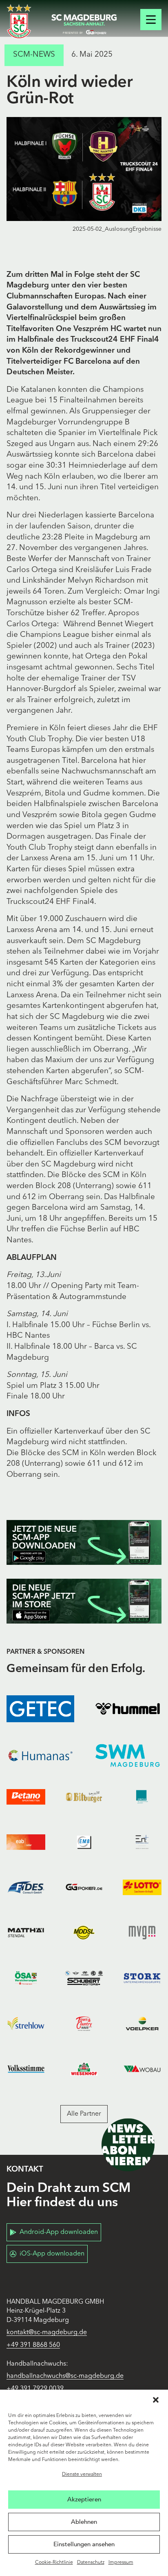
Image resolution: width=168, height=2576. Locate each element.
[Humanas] (40, 1755)
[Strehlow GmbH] (26, 2023)
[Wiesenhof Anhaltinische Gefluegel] (84, 2069)
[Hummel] (128, 1709)
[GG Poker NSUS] (84, 1888)
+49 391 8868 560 (33, 2345)
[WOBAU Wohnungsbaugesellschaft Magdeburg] (142, 2069)
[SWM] (128, 1755)
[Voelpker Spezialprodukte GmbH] (142, 2023)
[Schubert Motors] (84, 1978)
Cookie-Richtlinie (54, 2563)
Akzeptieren (84, 2499)
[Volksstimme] (26, 2069)
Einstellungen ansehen (84, 2544)
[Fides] (26, 1888)
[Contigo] (142, 1797)
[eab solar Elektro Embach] (26, 1842)
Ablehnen (84, 2522)
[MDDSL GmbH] (84, 1933)
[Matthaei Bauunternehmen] (26, 1933)
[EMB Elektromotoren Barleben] (84, 1842)
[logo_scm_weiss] (19, 21)
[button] (156, 2400)
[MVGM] (142, 1933)
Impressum (121, 2563)
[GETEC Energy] (40, 1709)
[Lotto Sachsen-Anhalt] (142, 1888)
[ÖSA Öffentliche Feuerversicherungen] (26, 1978)
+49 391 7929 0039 (35, 2389)
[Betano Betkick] (26, 1797)
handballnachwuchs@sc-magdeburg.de (65, 2376)
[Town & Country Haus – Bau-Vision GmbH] (84, 2023)
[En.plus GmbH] (142, 1842)
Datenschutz (91, 2563)
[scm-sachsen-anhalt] (84, 24)
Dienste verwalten (82, 2474)
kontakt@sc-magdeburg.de (47, 2333)
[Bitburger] (84, 1797)
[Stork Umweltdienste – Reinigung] (142, 1978)
